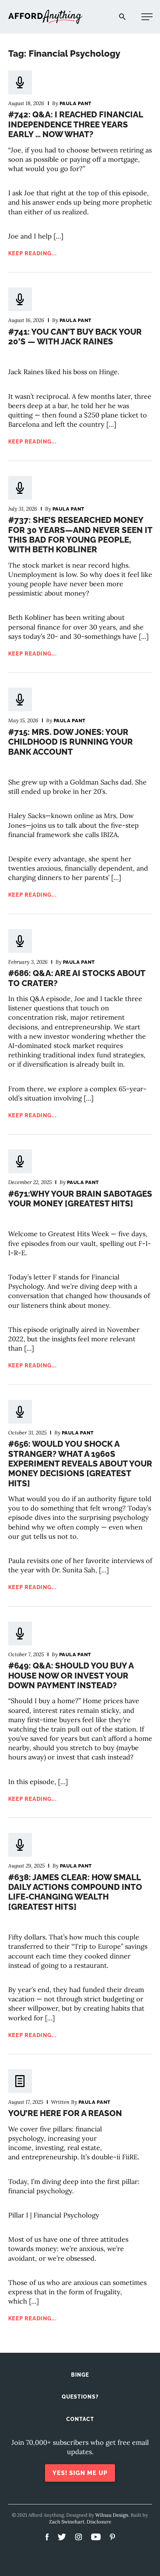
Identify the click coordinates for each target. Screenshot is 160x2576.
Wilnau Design (112, 2515)
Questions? (80, 2397)
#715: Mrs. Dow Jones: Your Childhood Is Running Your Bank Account (71, 742)
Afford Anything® (45, 17)
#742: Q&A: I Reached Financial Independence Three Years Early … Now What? (76, 124)
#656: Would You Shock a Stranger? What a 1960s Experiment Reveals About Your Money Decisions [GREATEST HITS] (80, 1464)
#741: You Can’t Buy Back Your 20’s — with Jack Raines (75, 337)
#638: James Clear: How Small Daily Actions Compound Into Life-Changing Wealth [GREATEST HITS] (75, 1892)
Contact (80, 2419)
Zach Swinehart (67, 2522)
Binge (80, 2375)
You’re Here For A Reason (65, 2113)
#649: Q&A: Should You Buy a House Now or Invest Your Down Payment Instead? (71, 1675)
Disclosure (99, 2522)
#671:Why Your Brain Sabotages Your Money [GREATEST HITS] (80, 1199)
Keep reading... (33, 253)
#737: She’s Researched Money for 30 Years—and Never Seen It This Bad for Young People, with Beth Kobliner (80, 535)
